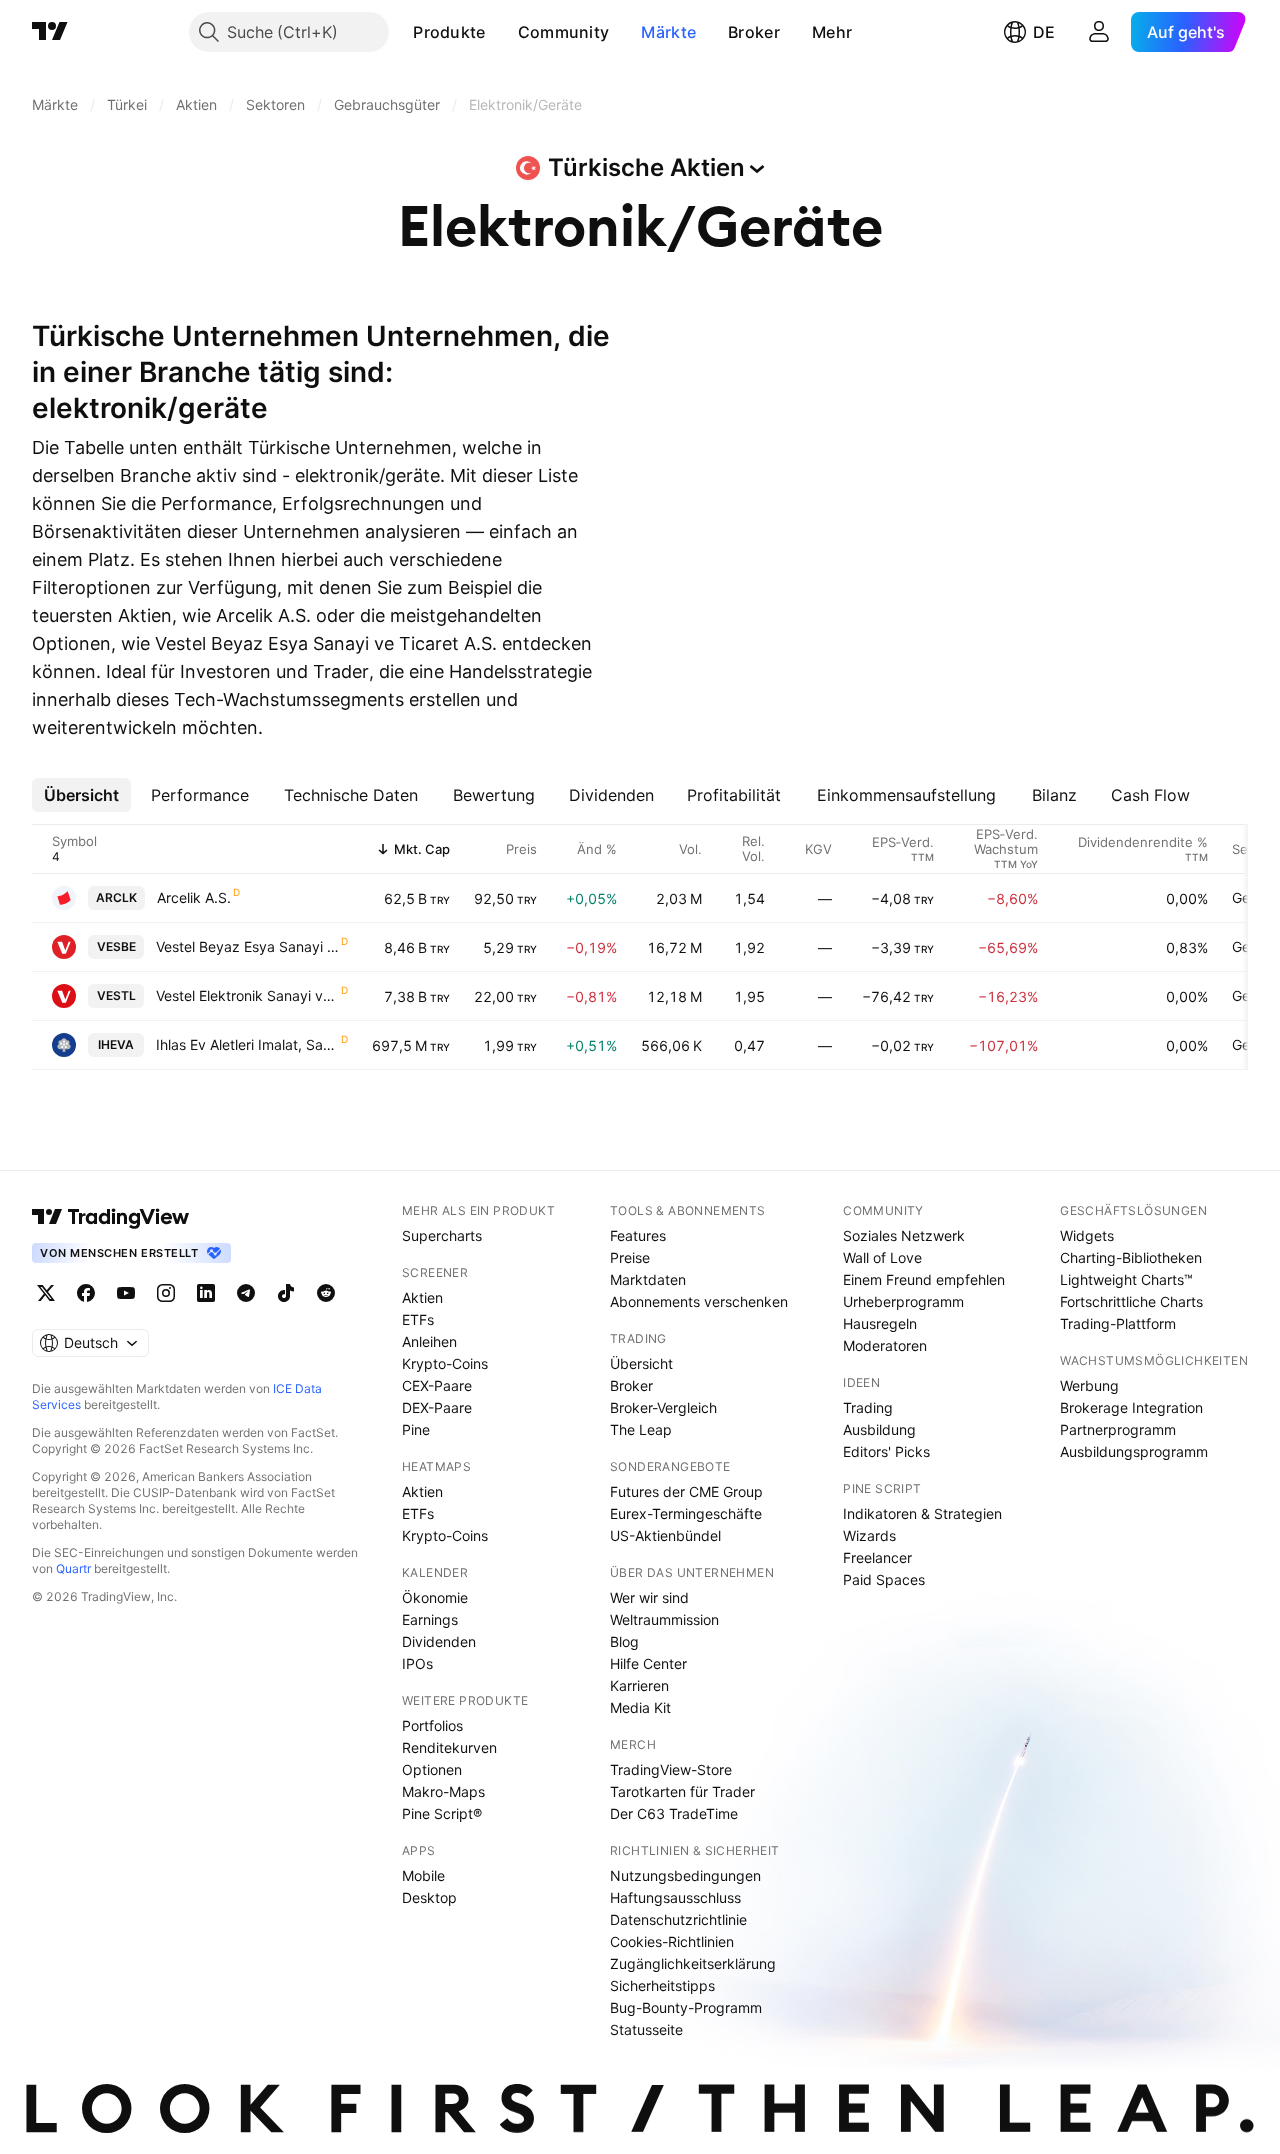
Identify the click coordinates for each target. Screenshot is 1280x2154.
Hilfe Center (648, 1663)
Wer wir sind (649, 1597)
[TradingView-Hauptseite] (111, 1217)
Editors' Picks (886, 1451)
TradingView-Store (671, 1769)
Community (564, 32)
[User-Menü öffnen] (1099, 32)
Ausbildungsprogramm (1134, 1451)
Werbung (1089, 1385)
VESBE (116, 946)
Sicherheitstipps (662, 1985)
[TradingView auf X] (46, 1293)
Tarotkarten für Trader (682, 1791)
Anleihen (429, 1341)
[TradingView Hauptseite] (50, 32)
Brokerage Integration (1131, 1407)
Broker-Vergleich (663, 1407)
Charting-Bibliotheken (1131, 1257)
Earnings (430, 1619)
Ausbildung (879, 1429)
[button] (501, 32)
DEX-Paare (437, 1407)
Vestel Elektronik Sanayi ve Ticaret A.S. (247, 995)
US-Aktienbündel (665, 1535)
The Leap (641, 1429)
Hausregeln (880, 1323)
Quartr (73, 1568)
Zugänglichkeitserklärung (693, 1963)
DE (1044, 32)
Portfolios (432, 1725)
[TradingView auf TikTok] (286, 1293)
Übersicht (641, 1363)
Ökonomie (435, 1597)
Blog (624, 1641)
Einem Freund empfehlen (924, 1279)
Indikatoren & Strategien (922, 1513)
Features (638, 1235)
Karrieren (639, 1685)
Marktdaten (648, 1279)
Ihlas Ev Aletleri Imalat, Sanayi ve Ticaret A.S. (247, 1044)
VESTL (116, 995)
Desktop (429, 1897)
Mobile (423, 1875)
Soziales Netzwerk (904, 1235)
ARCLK (116, 897)
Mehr (832, 32)
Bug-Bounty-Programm (686, 2007)
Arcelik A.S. (194, 897)
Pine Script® (442, 1813)
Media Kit (640, 1707)
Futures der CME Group (686, 1491)
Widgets (1087, 1235)
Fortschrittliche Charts (1131, 1301)
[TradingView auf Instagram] (166, 1293)
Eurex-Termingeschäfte (686, 1513)
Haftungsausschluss (675, 1897)
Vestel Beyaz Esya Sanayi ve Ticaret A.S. (247, 946)
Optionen (432, 1769)
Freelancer (877, 1557)
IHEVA (116, 1044)
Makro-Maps (443, 1791)
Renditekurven (449, 1747)
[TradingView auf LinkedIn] (206, 1293)
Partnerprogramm (1118, 1429)
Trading (868, 1407)
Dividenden (439, 1641)
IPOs (417, 1663)
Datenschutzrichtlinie (678, 1919)
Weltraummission (664, 1619)
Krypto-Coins (445, 1363)
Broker (754, 32)
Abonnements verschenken (699, 1301)
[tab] (81, 795)
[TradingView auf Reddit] (326, 1293)
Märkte (668, 32)
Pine (416, 1429)
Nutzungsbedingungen (685, 1875)
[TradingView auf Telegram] (246, 1293)
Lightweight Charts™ (1126, 1279)
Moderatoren (885, 1345)
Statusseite (646, 2029)
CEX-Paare (437, 1385)
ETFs (418, 1319)
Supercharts (442, 1235)
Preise (630, 1257)
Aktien (422, 1297)
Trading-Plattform (1118, 1323)
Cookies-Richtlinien (672, 1941)
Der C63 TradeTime (674, 1813)
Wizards (869, 1535)
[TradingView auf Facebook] (86, 1293)
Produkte (449, 32)
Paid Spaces (884, 1579)
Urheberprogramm (903, 1301)
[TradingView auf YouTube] (126, 1293)
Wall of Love (882, 1257)
